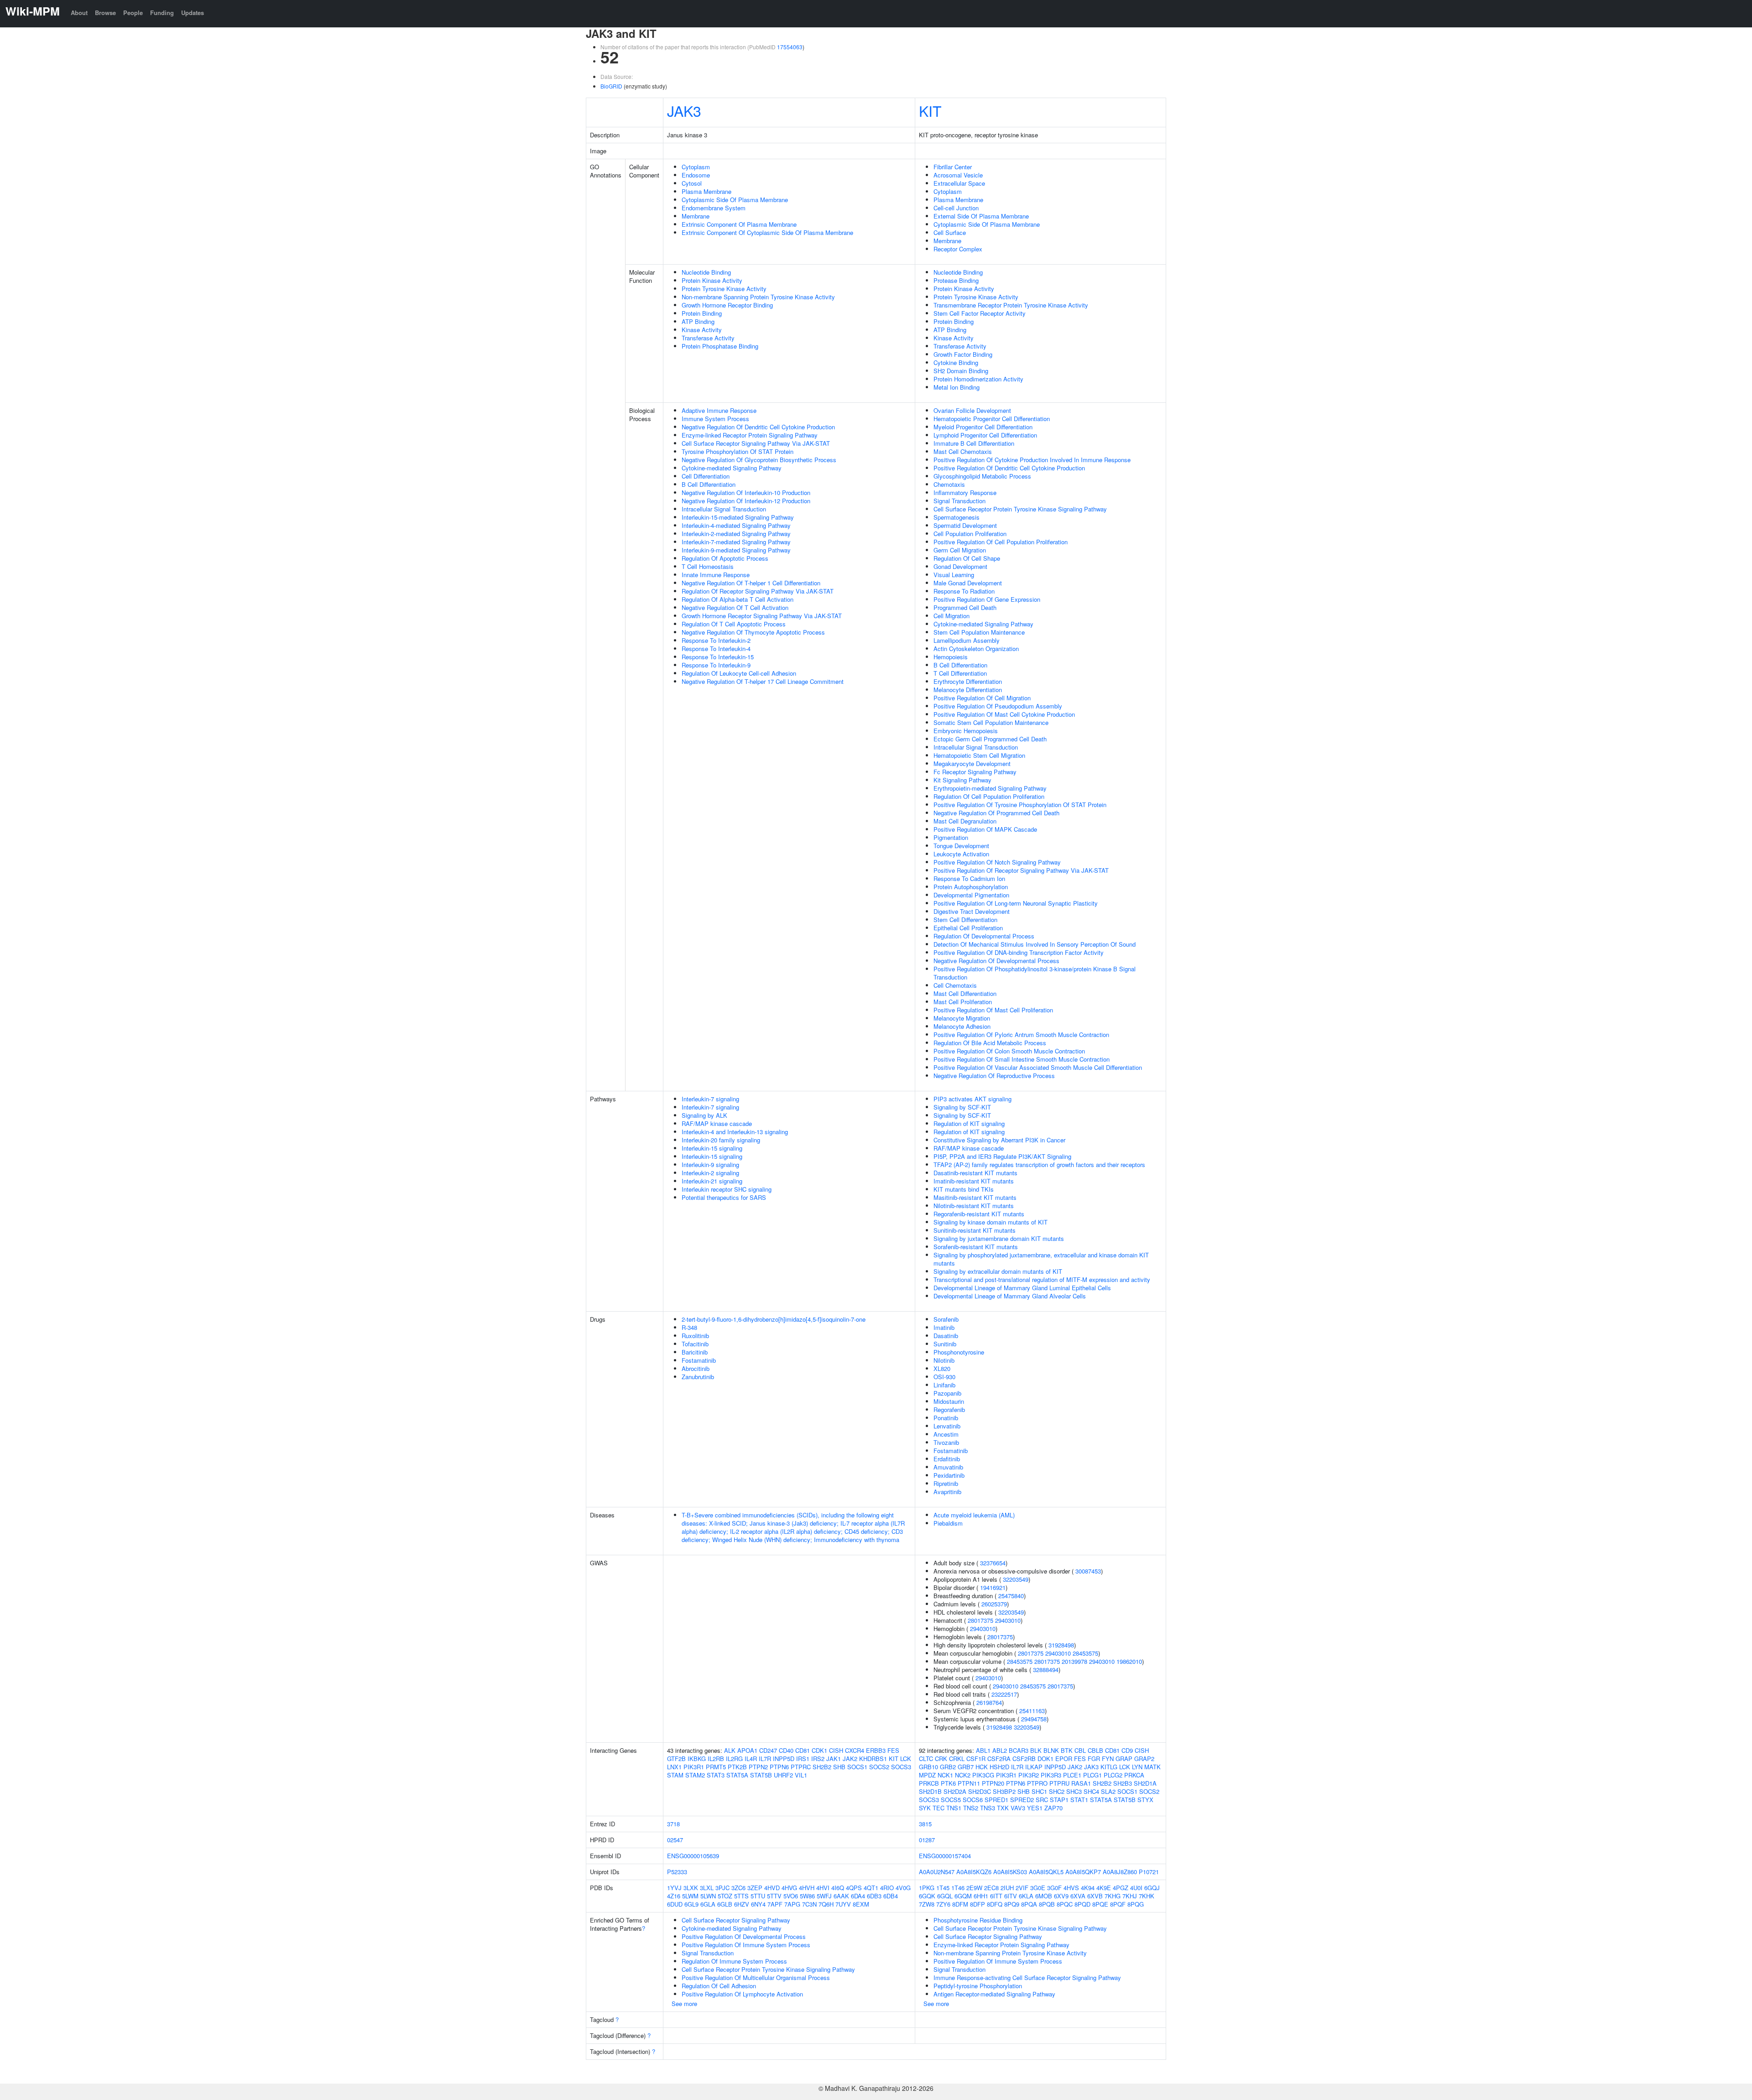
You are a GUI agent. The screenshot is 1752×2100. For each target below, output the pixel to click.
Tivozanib (946, 1442)
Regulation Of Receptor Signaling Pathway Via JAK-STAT (758, 591)
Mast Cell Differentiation (965, 993)
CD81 (803, 1750)
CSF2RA (999, 1759)
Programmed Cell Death (965, 607)
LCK (906, 1759)
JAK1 (834, 1759)
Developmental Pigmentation (971, 895)
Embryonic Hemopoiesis (966, 731)
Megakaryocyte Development (972, 763)
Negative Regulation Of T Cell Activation (735, 607)
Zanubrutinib (698, 1377)
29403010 (1008, 1620)
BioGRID (611, 86)
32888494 (1046, 1670)
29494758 (1034, 1719)
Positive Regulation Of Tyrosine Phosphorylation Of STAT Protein (1020, 805)
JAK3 (684, 110)
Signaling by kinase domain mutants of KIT (991, 1222)
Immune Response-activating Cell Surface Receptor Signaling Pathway (1027, 1978)
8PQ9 (1012, 1904)
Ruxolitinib (695, 1336)
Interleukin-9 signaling (710, 1165)
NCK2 (963, 1775)
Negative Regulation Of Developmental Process (996, 961)
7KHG (1113, 1896)
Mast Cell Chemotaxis (963, 451)
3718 (673, 1824)
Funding (162, 13)
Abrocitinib (696, 1368)
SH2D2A (955, 1791)
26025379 (994, 1604)
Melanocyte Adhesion (962, 1026)
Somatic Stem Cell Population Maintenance (991, 722)
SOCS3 (901, 1767)
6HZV (742, 1904)
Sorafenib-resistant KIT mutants (976, 1247)
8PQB (1047, 1904)
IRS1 (803, 1759)
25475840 (1011, 1596)
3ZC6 (738, 1888)
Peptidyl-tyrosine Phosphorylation (978, 1986)
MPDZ (927, 1775)
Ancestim (946, 1434)
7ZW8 (927, 1904)
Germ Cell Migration (960, 550)
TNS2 (971, 1808)
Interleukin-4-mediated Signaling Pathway (736, 525)
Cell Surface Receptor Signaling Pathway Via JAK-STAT (756, 443)
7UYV (843, 1904)
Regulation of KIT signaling (969, 1123)
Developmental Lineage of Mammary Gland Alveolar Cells (1010, 1296)
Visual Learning (954, 575)
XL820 (942, 1368)
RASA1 (1081, 1783)
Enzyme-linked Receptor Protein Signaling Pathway (750, 435)
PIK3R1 (694, 1767)
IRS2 (818, 1759)
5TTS (741, 1896)
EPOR (1064, 1759)
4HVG (789, 1888)
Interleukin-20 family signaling (721, 1140)
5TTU (758, 1896)
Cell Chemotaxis (955, 985)
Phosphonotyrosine (959, 1352)
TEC (939, 1808)
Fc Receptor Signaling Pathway (975, 772)
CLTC (926, 1759)
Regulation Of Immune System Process (734, 1961)
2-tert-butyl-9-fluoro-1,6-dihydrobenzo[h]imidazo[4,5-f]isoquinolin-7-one (774, 1319)
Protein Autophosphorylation (971, 887)
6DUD (675, 1904)
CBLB (1095, 1750)
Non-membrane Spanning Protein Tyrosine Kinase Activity (758, 297)
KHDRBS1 (873, 1759)
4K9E (1104, 1888)
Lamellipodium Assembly (967, 640)
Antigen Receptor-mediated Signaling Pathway (994, 1994)
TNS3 (988, 1808)
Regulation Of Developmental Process (984, 936)
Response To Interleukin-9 (716, 665)
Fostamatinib (699, 1360)
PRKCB (929, 1783)
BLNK (1051, 1750)
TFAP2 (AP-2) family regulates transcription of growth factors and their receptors (1039, 1165)
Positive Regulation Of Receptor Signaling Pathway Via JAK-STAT (1021, 870)
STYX (1145, 1800)
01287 (927, 1840)
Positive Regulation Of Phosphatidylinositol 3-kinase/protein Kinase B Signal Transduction (1035, 973)
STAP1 (1059, 1800)
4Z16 (674, 1896)
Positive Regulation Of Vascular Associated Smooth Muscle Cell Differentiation (1038, 1067)
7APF (775, 1904)
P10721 (1149, 1872)
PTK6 (948, 1783)
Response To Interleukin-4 (716, 649)
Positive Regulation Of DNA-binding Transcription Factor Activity (1019, 952)
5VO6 (791, 1896)
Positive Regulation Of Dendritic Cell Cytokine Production (1009, 468)
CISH (836, 1750)
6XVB (1095, 1896)
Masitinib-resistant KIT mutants (975, 1197)
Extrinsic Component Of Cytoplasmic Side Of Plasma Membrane (767, 232)
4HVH (807, 1888)
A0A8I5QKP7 (1083, 1872)
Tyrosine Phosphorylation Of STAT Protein (738, 451)
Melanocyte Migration (962, 1018)
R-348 (689, 1327)
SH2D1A (1145, 1783)
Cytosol (692, 183)
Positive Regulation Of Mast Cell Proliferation (993, 1010)
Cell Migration (952, 616)
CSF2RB (1024, 1759)
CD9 (1127, 1750)
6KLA (1026, 1896)
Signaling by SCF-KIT (962, 1107)
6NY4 (758, 1904)
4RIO (887, 1888)
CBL (1080, 1750)
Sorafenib (946, 1319)
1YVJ (674, 1888)
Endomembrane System (714, 208)
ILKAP (1034, 1767)
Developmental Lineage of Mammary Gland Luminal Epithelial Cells (1022, 1288)
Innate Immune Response (716, 575)
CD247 (768, 1750)
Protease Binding (956, 280)
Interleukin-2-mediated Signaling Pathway (736, 534)
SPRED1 (996, 1800)
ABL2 (1000, 1750)
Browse (105, 13)
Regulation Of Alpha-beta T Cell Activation (738, 599)
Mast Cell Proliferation (963, 1002)
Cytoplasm (696, 167)
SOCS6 (973, 1800)
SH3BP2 (1004, 1791)
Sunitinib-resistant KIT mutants (975, 1230)
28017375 (980, 1620)
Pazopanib (947, 1393)
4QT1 (871, 1888)
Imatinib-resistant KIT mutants (974, 1181)
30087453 (1088, 1571)
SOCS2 (879, 1767)
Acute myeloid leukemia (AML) (974, 1515)
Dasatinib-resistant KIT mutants (975, 1173)
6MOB (1044, 1896)
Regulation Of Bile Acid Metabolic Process (990, 1043)
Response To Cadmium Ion (969, 878)
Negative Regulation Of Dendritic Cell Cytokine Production (758, 427)
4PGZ (1121, 1888)
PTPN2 (758, 1767)
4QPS (854, 1888)
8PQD (1082, 1904)
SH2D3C (980, 1791)
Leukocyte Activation (961, 854)
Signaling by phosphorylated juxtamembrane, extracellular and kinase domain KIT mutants (1041, 1259)
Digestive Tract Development (972, 911)
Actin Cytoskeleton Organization (976, 649)
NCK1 (945, 1775)
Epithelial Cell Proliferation (968, 928)
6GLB (725, 1904)
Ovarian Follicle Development (972, 410)
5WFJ (824, 1896)
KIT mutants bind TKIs (964, 1189)
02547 (675, 1840)
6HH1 (981, 1896)
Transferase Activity (708, 338)
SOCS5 (951, 1800)
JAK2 (850, 1759)
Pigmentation (951, 837)
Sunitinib (945, 1344)
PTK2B (737, 1767)
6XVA (1078, 1896)
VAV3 (1018, 1808)
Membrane (696, 216)
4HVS (1071, 1888)
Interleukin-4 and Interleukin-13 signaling (735, 1132)
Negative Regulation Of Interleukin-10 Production (746, 492)
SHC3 (1074, 1791)
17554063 (790, 47)
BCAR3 (1019, 1750)
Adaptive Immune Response (719, 410)
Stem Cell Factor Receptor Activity (980, 313)
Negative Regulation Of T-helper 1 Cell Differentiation (751, 583)
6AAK (841, 1896)
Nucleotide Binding (706, 272)
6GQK (927, 1896)
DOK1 (1045, 1759)
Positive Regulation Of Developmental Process (744, 1936)
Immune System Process (715, 419)
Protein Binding (702, 313)
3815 (925, 1824)
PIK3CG (983, 1775)
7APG (792, 1904)
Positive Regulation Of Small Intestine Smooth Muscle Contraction (1022, 1059)
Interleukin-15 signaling (712, 1148)
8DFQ (995, 1904)
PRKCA (1134, 1775)
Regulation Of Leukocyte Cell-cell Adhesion (739, 673)
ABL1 (983, 1750)
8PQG (1136, 1904)
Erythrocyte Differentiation (968, 681)
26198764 (989, 1702)
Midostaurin (949, 1401)
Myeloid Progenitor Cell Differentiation (983, 427)
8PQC (1065, 1904)
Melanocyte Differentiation (968, 690)
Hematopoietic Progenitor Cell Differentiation (992, 419)
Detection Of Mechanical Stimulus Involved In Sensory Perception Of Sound (1035, 944)
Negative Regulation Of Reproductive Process (994, 1076)
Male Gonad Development (968, 583)
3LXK (691, 1888)
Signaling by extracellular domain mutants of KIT (998, 1271)
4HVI (823, 1888)
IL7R (765, 1759)
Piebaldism (948, 1523)
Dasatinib (946, 1336)
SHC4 (1091, 1791)
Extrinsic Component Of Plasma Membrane (739, 224)
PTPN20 (993, 1783)
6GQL (945, 1896)
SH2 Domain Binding (961, 371)
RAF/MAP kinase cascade (717, 1123)
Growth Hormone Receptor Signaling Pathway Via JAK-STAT (762, 616)
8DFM (960, 1904)
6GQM (963, 1896)
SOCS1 (857, 1767)
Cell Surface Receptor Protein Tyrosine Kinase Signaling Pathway (1020, 509)
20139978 (1074, 1661)
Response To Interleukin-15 (718, 657)
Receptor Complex (958, 249)
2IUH (1007, 1888)
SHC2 (1057, 1791)
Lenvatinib (947, 1426)
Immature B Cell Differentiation (974, 443)
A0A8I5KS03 (1010, 1872)
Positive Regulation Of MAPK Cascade (985, 829)
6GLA (708, 1904)
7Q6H (826, 1904)
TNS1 (954, 1808)
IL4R (751, 1759)
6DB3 (874, 1896)
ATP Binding (698, 321)
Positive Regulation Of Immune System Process (746, 1945)
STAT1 (1079, 1800)
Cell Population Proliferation (970, 534)
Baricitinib (695, 1352)
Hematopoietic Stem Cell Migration (979, 755)
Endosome (696, 175)
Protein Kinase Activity (712, 280)
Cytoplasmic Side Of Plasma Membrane (735, 200)
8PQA (1029, 1904)
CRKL (957, 1759)
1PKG (927, 1888)
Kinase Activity (702, 330)
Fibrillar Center (953, 167)
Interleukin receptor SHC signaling (727, 1189)
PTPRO (1037, 1783)
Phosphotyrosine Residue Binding (978, 1920)
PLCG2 (1113, 1775)
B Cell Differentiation (709, 484)
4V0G (903, 1888)
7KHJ (1130, 1896)
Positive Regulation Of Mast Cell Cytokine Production (1004, 714)
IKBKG (697, 1759)
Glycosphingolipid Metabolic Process (982, 476)
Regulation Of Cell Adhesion (719, 1986)
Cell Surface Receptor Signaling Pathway (736, 1920)
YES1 (1035, 1808)
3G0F (1054, 1888)
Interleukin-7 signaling (710, 1099)
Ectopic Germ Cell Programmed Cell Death (990, 739)
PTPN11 (969, 1783)
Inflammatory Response (965, 492)
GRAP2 (1144, 1759)
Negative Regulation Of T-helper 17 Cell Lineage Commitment (763, 681)
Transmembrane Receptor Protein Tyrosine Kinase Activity (1011, 305)
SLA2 (1108, 1791)
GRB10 (928, 1767)
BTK (1067, 1750)
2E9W (974, 1888)
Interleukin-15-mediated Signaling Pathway (738, 517)
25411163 (1032, 1711)
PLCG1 (1092, 1775)
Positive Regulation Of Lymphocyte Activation (742, 1994)
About (79, 13)
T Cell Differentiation (960, 673)
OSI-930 (944, 1377)
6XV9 (1061, 1896)
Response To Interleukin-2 (716, 640)
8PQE (1100, 1904)
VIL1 (801, 1775)
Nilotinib (944, 1360)
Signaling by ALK (704, 1115)
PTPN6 (779, 1767)
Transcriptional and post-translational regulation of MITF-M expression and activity (1042, 1279)
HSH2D (999, 1767)
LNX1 (674, 1767)
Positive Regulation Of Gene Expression (987, 599)
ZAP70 (1053, 1808)
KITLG (1109, 1767)
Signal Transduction (959, 501)
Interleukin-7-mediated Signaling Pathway (736, 542)
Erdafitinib (947, 1459)
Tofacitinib (695, 1344)
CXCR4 (855, 1750)
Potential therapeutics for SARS (724, 1197)
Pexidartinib (949, 1475)
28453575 (1085, 1653)
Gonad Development (960, 566)
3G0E (1038, 1888)
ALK (730, 1750)
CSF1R (976, 1759)
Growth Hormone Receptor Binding (727, 305)
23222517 (1004, 1694)
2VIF (1022, 1888)
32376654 (993, 1563)
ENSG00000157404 (945, 1856)
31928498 (1061, 1645)
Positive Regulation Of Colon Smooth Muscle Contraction (1009, 1051)
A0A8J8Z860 (1120, 1872)
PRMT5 (716, 1767)
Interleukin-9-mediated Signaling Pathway (736, 550)
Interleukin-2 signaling (710, 1173)
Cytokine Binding (956, 362)
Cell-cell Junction (956, 208)
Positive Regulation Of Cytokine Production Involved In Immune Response (1032, 460)
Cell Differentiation (706, 476)
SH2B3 (1123, 1783)
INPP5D (784, 1759)
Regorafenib (949, 1410)
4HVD (772, 1888)
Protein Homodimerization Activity (978, 379)
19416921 (993, 1587)
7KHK (1147, 1896)
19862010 (1129, 1661)
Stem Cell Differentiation (965, 920)
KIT (930, 110)
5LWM (690, 1896)
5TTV (774, 1896)
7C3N (809, 1904)
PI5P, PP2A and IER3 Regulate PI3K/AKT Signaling (1002, 1156)
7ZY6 (943, 1904)
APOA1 (747, 1750)
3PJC (722, 1888)
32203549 (1016, 1579)
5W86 (807, 1896)
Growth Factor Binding (963, 354)
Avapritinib (947, 1492)
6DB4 (891, 1896)
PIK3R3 (1051, 1775)
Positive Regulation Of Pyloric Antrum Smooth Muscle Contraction (1021, 1034)
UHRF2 (783, 1775)
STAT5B (761, 1775)
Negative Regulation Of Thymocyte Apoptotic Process (753, 632)
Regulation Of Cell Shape (967, 558)
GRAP (1124, 1759)
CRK (941, 1759)
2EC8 (991, 1888)
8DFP (978, 1904)
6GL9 (691, 1904)
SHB (839, 1767)
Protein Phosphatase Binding (720, 346)
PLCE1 (1072, 1775)
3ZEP (755, 1888)
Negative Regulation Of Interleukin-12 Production (746, 501)
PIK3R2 (1029, 1775)
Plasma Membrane (707, 191)
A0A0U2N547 (937, 1872)
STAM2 (695, 1775)
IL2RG (734, 1759)
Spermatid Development (965, 525)
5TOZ (725, 1896)
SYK (925, 1808)
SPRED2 (1022, 1800)
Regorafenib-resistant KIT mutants (979, 1214)
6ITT (996, 1896)
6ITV (1011, 1896)
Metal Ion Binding (957, 387)
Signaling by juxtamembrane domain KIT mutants (999, 1238)
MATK (1152, 1767)
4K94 (1088, 1888)
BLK (1036, 1750)
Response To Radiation (964, 591)
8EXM (861, 1904)
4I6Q (838, 1888)
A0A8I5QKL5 (1046, 1872)
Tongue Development (961, 846)
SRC (1042, 1800)
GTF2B (676, 1759)
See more (684, 2004)
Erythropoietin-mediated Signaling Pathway (990, 788)
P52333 (677, 1872)
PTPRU (1059, 1783)
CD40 (786, 1750)
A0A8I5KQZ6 (974, 1872)
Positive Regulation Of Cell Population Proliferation (1001, 542)
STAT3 (716, 1775)
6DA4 (858, 1896)
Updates (193, 13)
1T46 (958, 1888)
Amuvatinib (948, 1467)
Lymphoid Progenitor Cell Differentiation (985, 435)
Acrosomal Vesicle (958, 175)
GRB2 (948, 1767)
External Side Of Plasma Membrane (981, 216)
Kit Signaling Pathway (962, 780)
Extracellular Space (959, 183)
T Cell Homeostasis (708, 566)
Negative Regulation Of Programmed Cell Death (996, 813)
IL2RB (716, 1759)
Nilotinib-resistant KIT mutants (974, 1206)
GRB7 (966, 1767)
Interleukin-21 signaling (712, 1181)
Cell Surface (950, 232)
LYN (1137, 1767)
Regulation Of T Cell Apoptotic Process (734, 624)
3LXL (707, 1888)
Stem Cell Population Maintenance (979, 632)
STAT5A (737, 1775)
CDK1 (819, 1750)
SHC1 (1039, 1791)
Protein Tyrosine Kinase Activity (724, 289)
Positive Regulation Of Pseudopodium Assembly (998, 706)
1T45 (943, 1888)
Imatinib (944, 1327)
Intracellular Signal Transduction (724, 509)
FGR (1094, 1759)
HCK (982, 1767)
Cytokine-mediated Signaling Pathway (732, 468)
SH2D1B (930, 1791)
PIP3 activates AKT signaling (972, 1099)
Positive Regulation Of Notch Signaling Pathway (997, 862)
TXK (1003, 1808)
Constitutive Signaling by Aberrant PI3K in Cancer (999, 1140)
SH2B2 (822, 1767)
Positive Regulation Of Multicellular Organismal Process (756, 1978)
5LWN (708, 1896)
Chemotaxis (949, 484)
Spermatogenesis (957, 517)
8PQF (1118, 1904)
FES (893, 1750)
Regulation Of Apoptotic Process (725, 558)
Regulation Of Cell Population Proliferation (989, 796)
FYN (1108, 1759)
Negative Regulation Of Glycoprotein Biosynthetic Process (759, 460)
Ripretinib (946, 1483)
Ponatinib (946, 1418)
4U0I (1136, 1888)
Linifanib (944, 1385)
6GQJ (1152, 1888)
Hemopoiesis (951, 657)
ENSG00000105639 (693, 1856)
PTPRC (801, 1767)
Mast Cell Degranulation (965, 821)
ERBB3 (876, 1750)
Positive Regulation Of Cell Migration (982, 698)
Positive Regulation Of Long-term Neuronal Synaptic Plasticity (1016, 903)
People (133, 13)
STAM (675, 1775)
